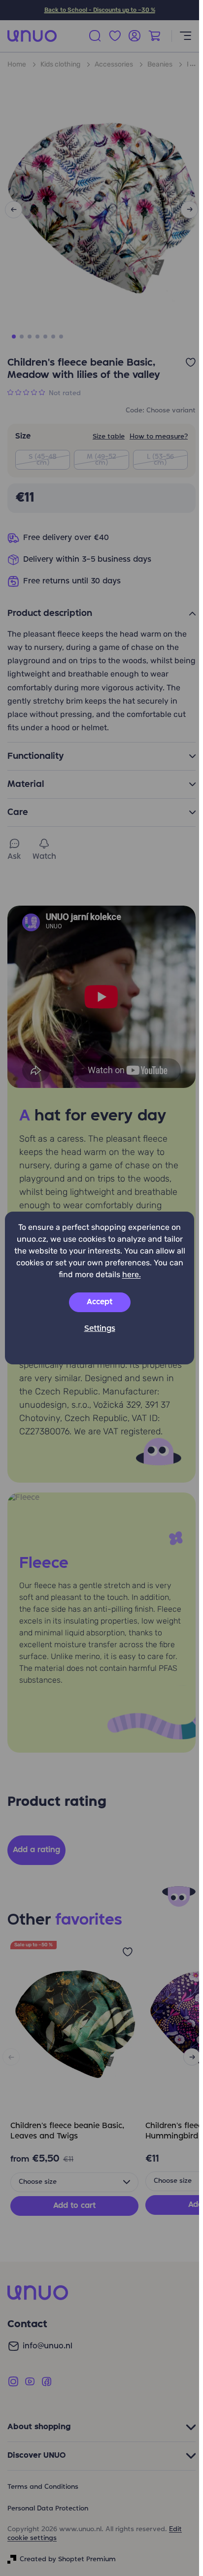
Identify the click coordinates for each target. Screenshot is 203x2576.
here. (132, 1274)
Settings (100, 1329)
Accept (100, 1302)
